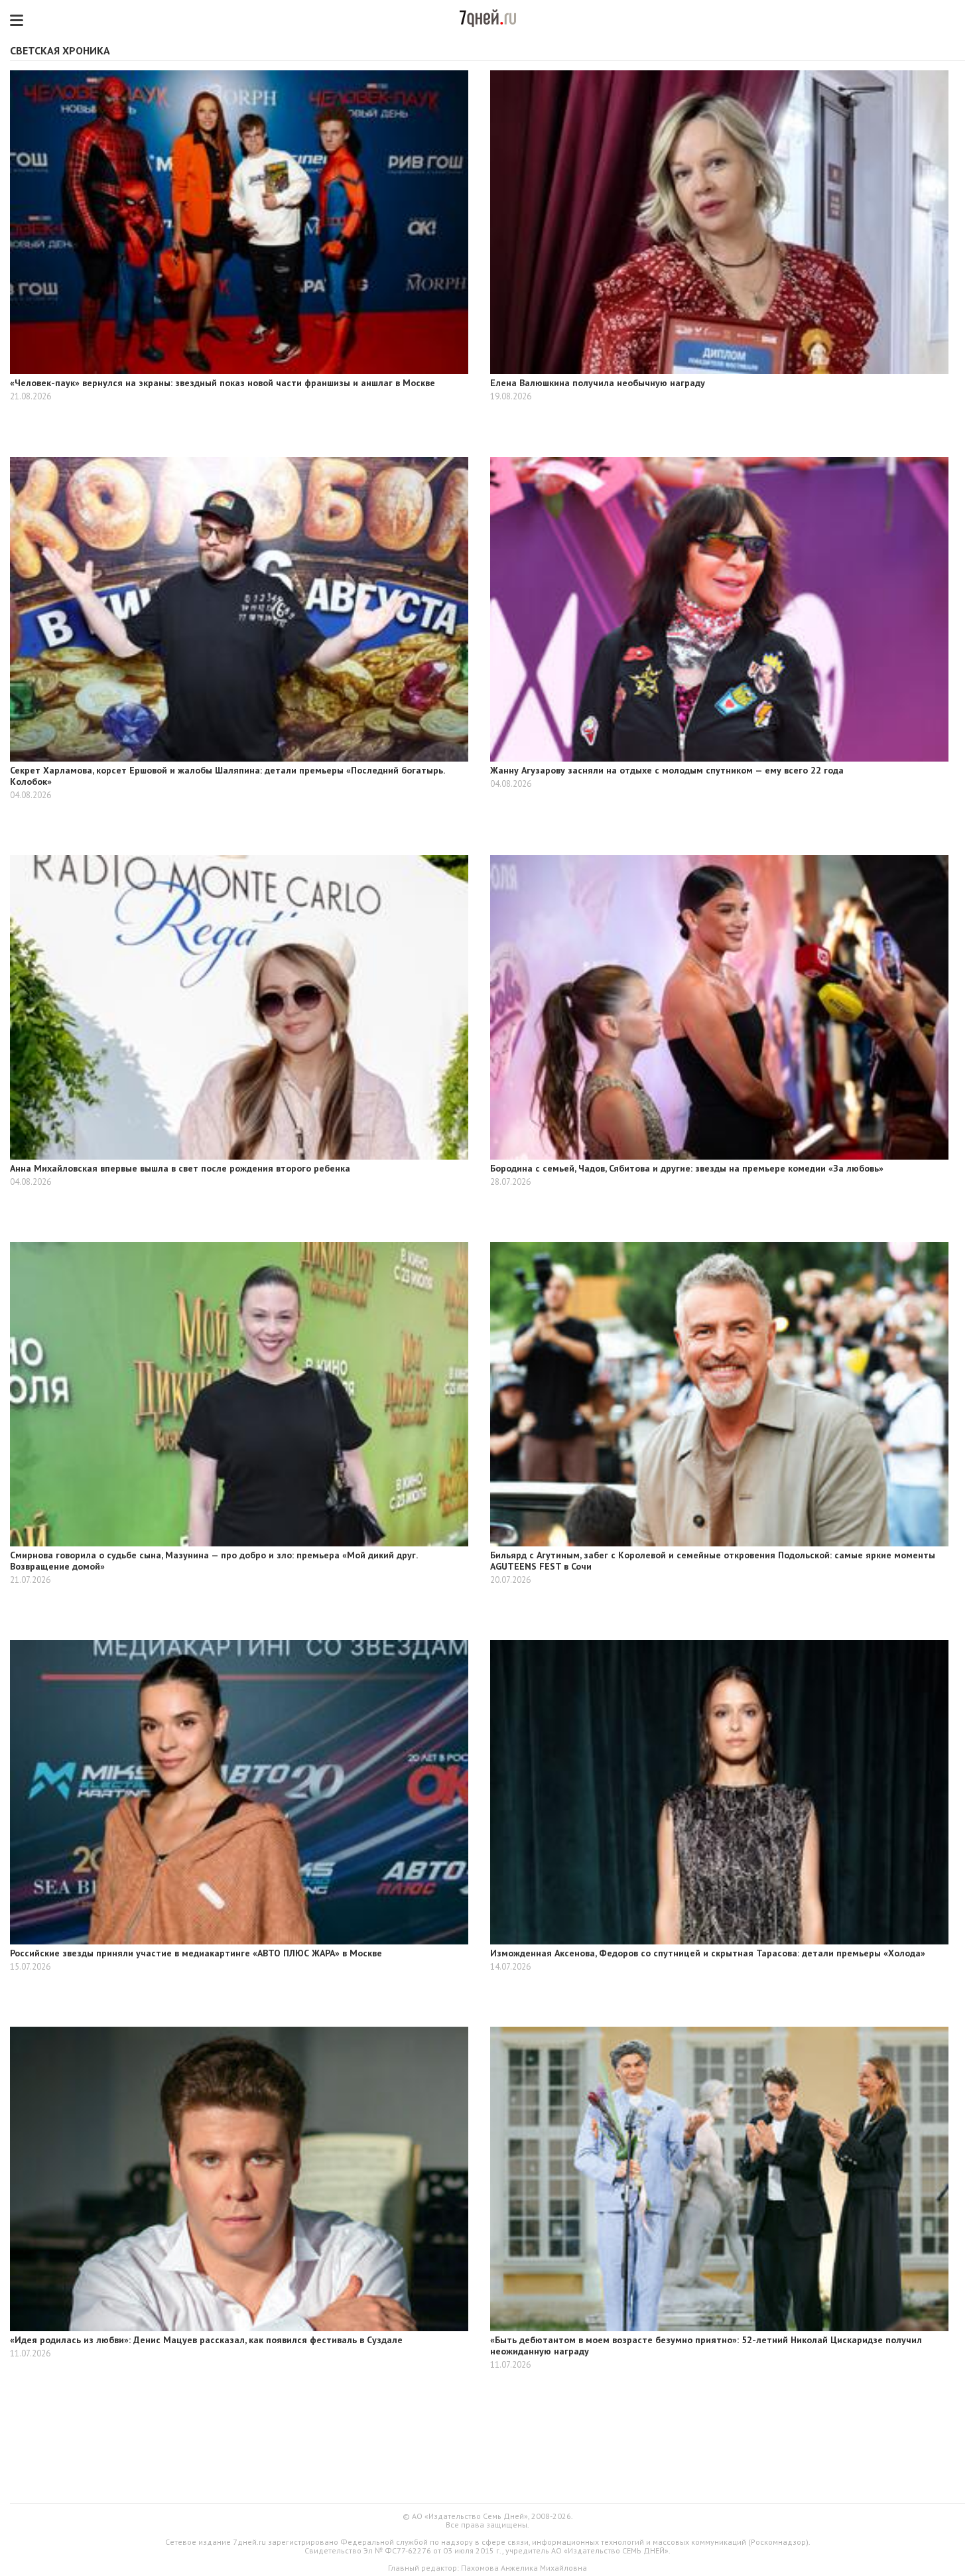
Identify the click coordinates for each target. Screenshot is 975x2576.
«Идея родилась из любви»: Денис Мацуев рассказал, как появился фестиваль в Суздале (206, 2340)
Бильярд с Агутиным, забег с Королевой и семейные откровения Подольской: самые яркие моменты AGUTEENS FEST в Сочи (713, 1561)
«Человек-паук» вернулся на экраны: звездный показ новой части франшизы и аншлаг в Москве (223, 383)
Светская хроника (60, 50)
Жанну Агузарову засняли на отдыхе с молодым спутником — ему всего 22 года (667, 770)
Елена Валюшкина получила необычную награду (598, 383)
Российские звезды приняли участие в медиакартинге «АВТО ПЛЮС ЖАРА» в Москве (196, 1953)
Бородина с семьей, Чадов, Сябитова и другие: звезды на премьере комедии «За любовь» (687, 1168)
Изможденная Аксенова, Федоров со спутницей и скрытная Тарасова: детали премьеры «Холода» (708, 1953)
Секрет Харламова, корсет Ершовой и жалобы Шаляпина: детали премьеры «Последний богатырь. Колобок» (227, 776)
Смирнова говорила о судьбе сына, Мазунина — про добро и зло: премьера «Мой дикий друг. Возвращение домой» (214, 1561)
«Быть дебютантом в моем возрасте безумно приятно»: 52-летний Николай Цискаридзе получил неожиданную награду (706, 2345)
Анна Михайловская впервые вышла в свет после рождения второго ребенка (180, 1168)
